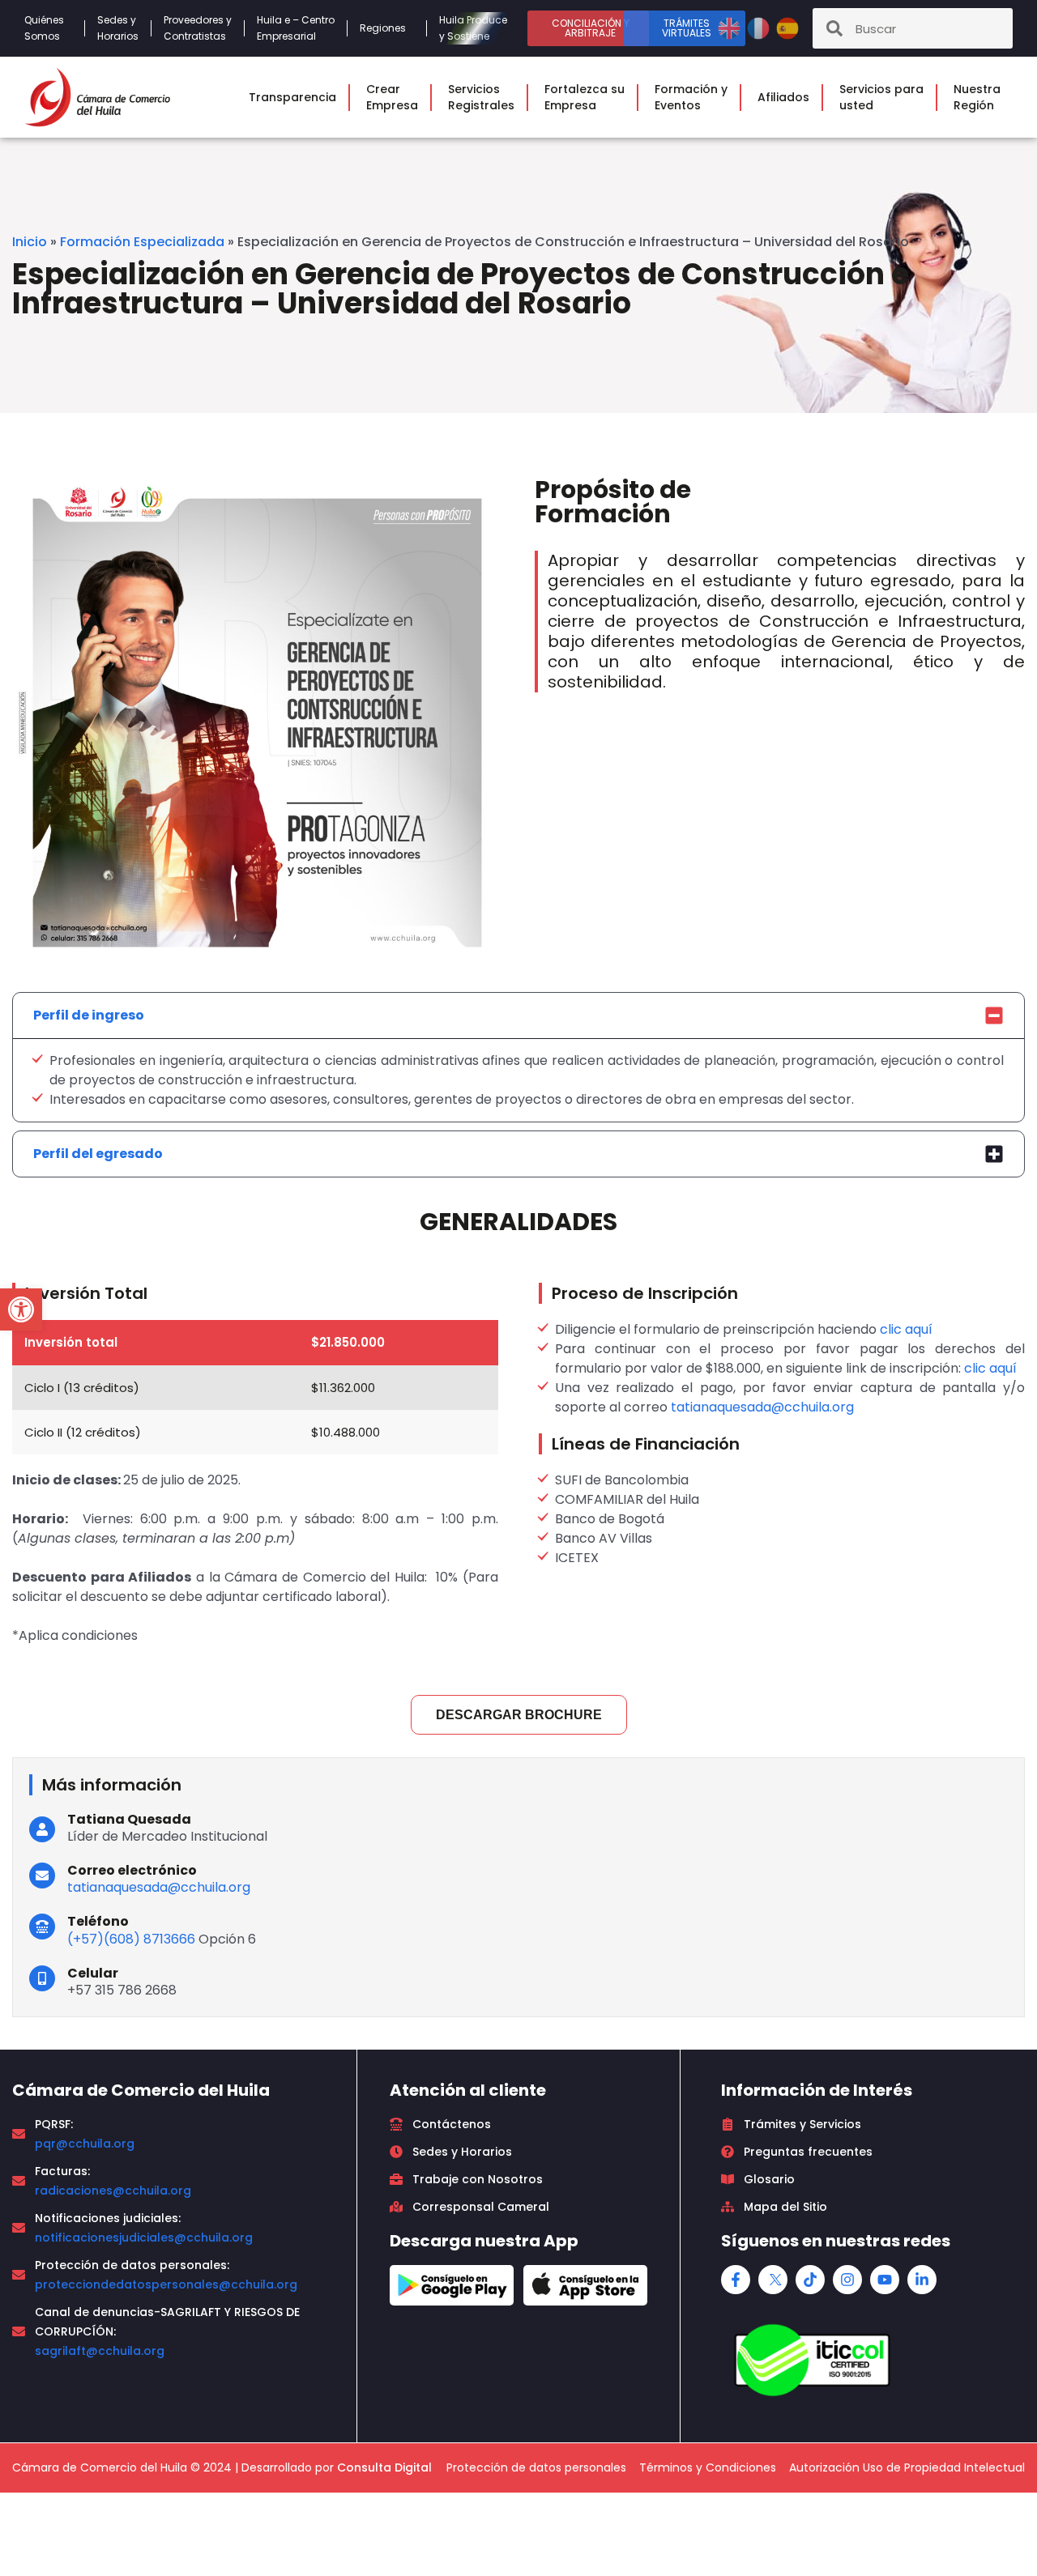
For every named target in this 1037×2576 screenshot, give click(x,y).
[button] (21, 1309)
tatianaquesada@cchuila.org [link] (762, 1407)
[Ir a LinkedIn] (922, 2280)
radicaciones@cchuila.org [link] (113, 2191)
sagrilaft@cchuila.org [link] (100, 2351)
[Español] (787, 27)
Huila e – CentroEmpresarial (296, 28)
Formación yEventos (691, 97)
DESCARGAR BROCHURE (519, 1715)
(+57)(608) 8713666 (131, 1939)
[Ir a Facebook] (736, 2280)
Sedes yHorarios (118, 28)
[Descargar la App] (452, 2285)
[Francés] (760, 27)
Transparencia (292, 97)
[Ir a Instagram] (847, 2280)
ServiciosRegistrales (481, 97)
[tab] (518, 1015)
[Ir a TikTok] (810, 2280)
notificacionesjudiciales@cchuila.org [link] (144, 2238)
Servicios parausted (881, 97)
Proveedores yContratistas (198, 28)
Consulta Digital (384, 2467)
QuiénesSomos (44, 28)
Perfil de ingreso (89, 1015)
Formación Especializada (142, 242)
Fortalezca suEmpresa (585, 97)
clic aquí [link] (906, 1329)
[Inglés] (731, 27)
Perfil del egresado (98, 1154)
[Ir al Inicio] (97, 97)
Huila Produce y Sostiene (473, 28)
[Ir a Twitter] (773, 2280)
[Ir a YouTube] (885, 2280)
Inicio (30, 242)
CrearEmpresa (392, 97)
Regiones (383, 28)
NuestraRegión (977, 97)
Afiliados (783, 97)
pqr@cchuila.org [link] (85, 2144)
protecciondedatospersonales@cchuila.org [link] (166, 2284)
